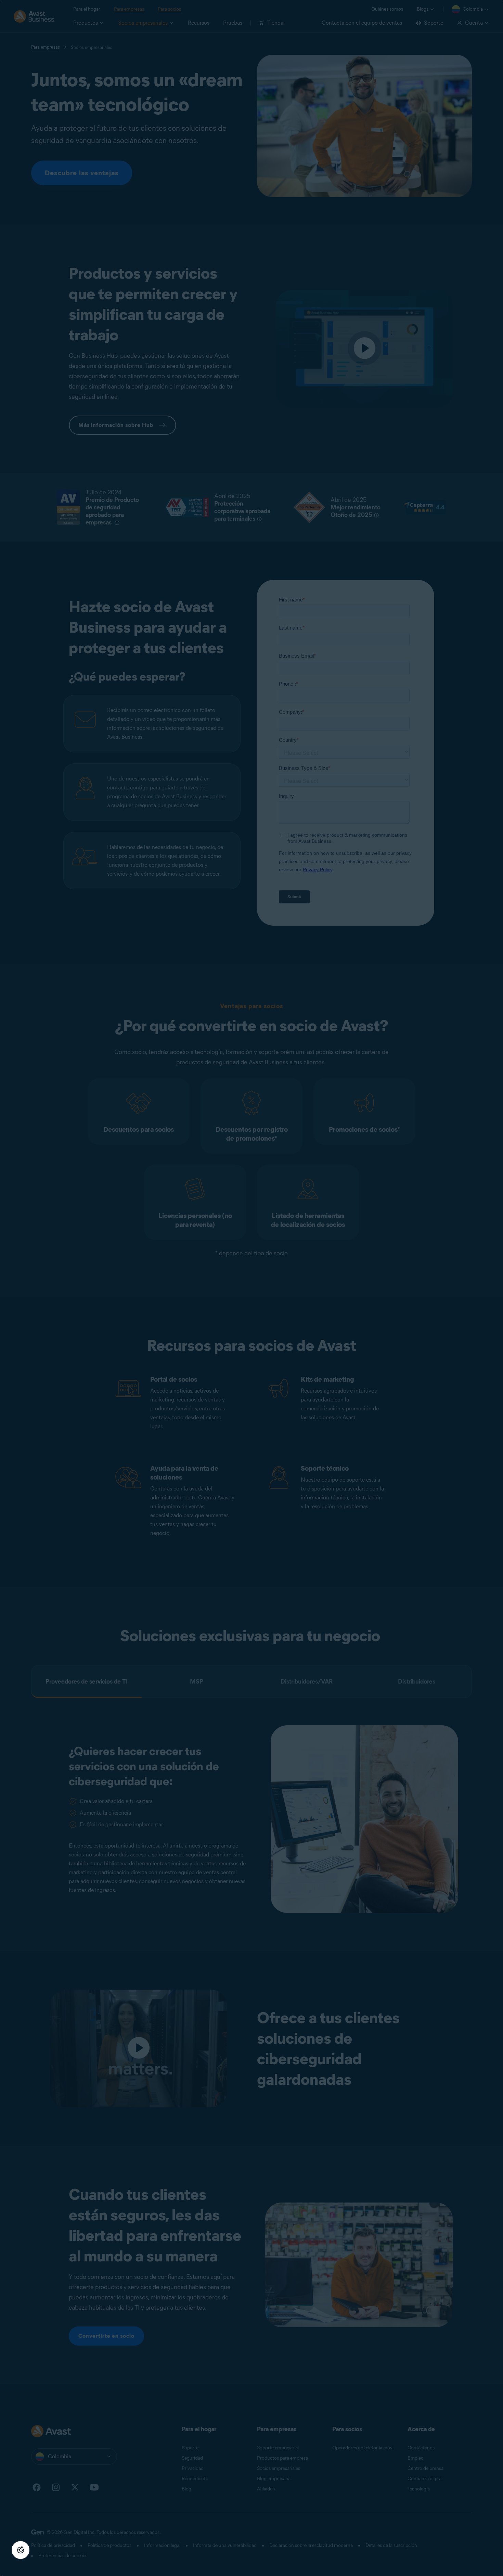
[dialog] (251, 1288)
